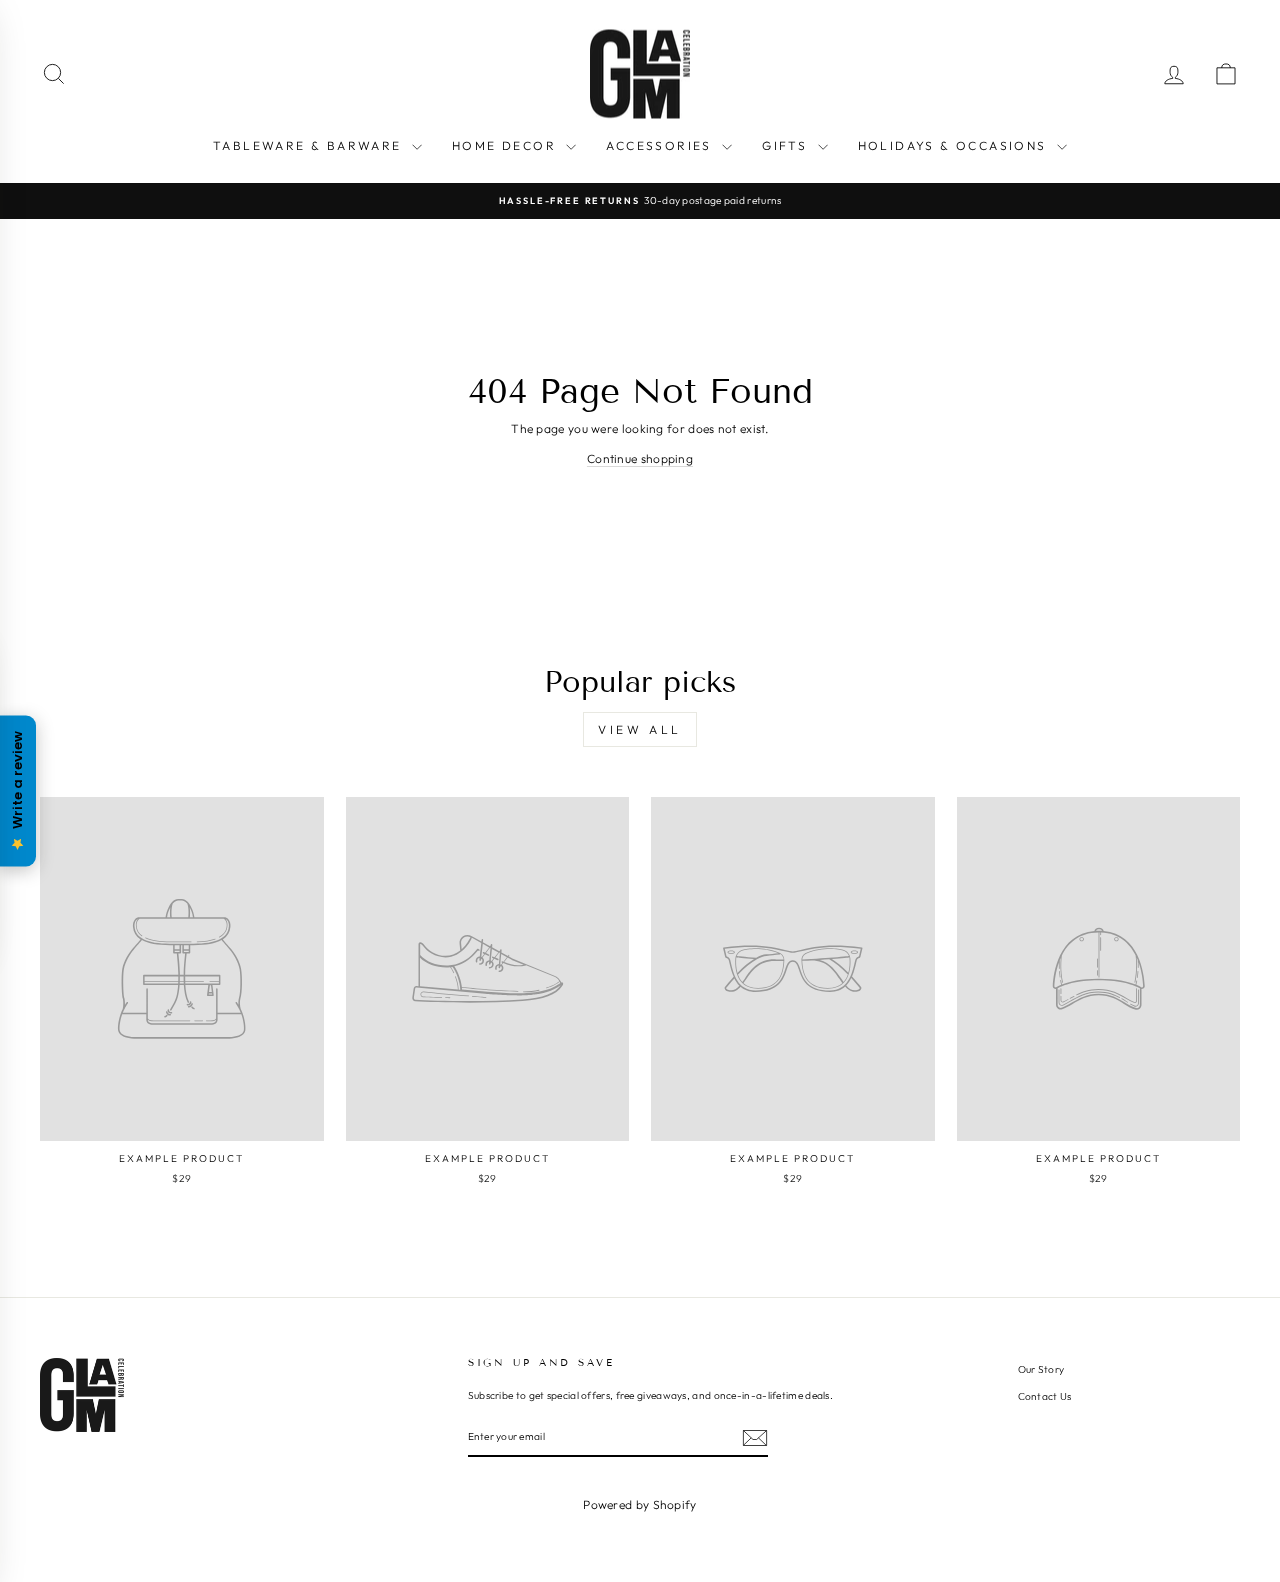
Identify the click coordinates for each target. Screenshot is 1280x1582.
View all (640, 729)
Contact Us (1045, 1396)
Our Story (1041, 1369)
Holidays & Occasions (955, 145)
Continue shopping (640, 458)
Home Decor (506, 145)
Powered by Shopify (639, 1504)
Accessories (661, 145)
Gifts (787, 145)
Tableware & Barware (310, 145)
